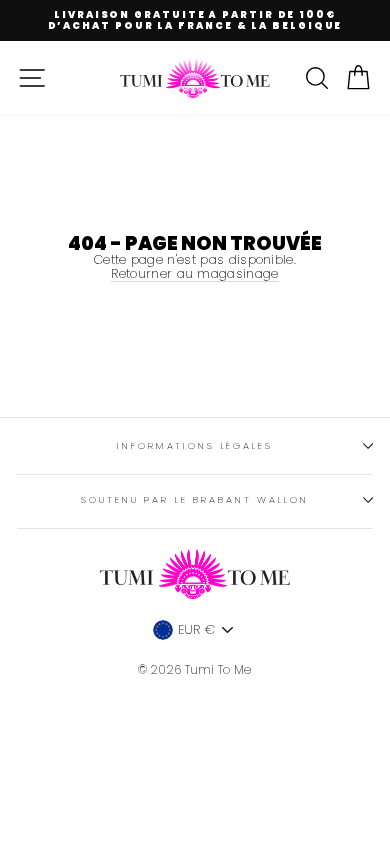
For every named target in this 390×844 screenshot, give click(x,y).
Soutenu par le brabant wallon (194, 499)
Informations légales (194, 445)
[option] (195, 20)
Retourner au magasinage (194, 274)
